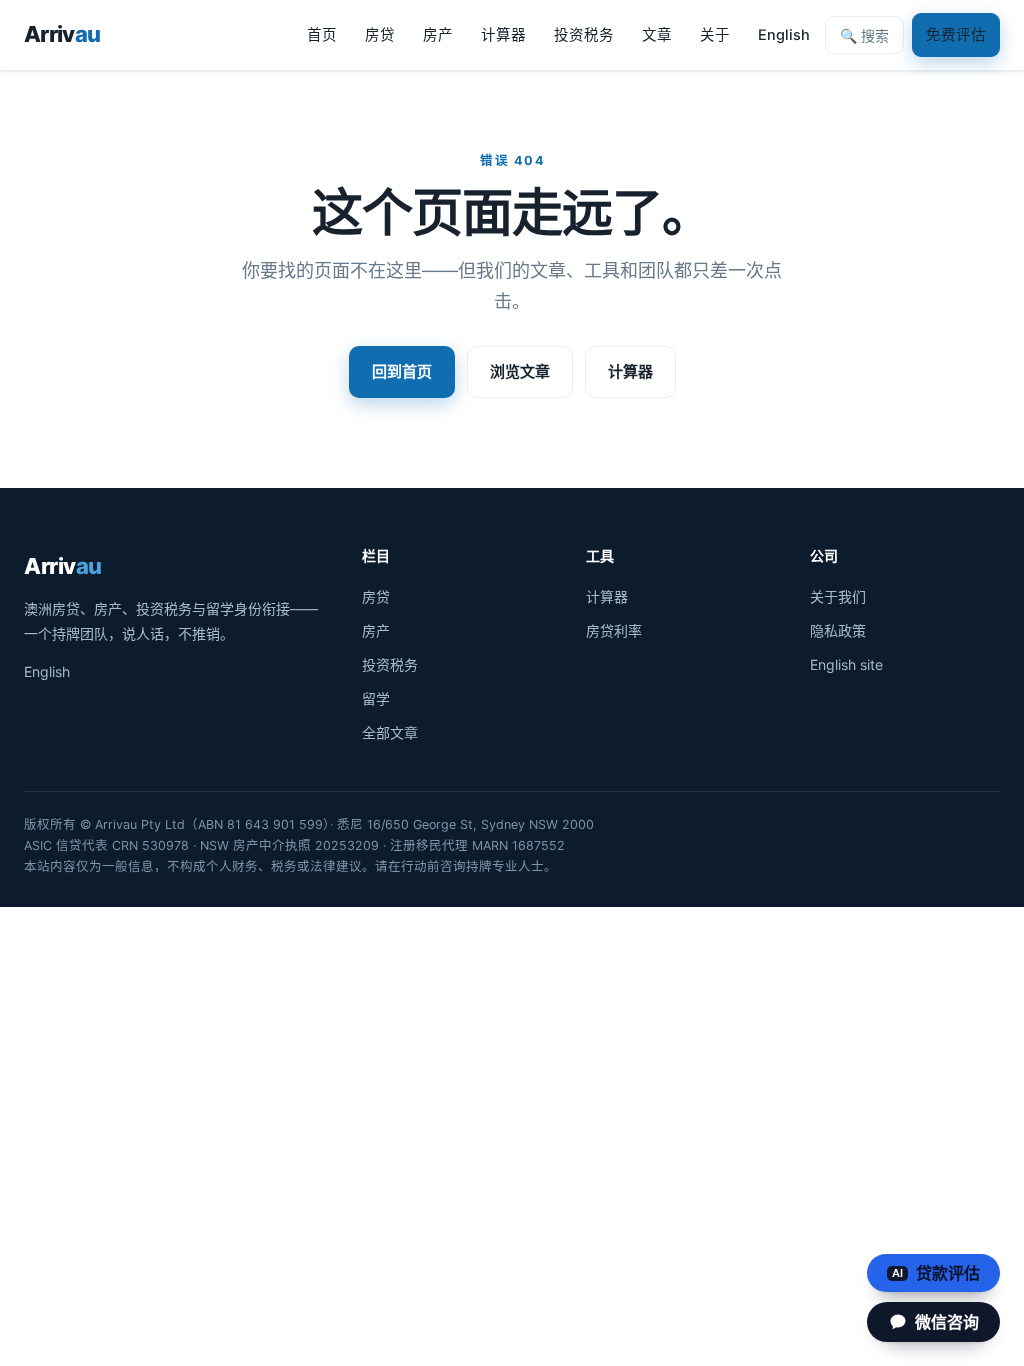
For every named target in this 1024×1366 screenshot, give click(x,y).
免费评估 (956, 35)
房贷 (380, 35)
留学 (376, 698)
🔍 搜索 (864, 36)
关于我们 (838, 596)
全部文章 (390, 732)
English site (846, 664)
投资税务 (584, 35)
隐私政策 (838, 630)
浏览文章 (520, 371)
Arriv (62, 34)
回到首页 (402, 371)
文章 (657, 35)
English (784, 35)
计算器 (503, 35)
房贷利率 (614, 630)
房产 (438, 35)
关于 (715, 35)
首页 (322, 35)
